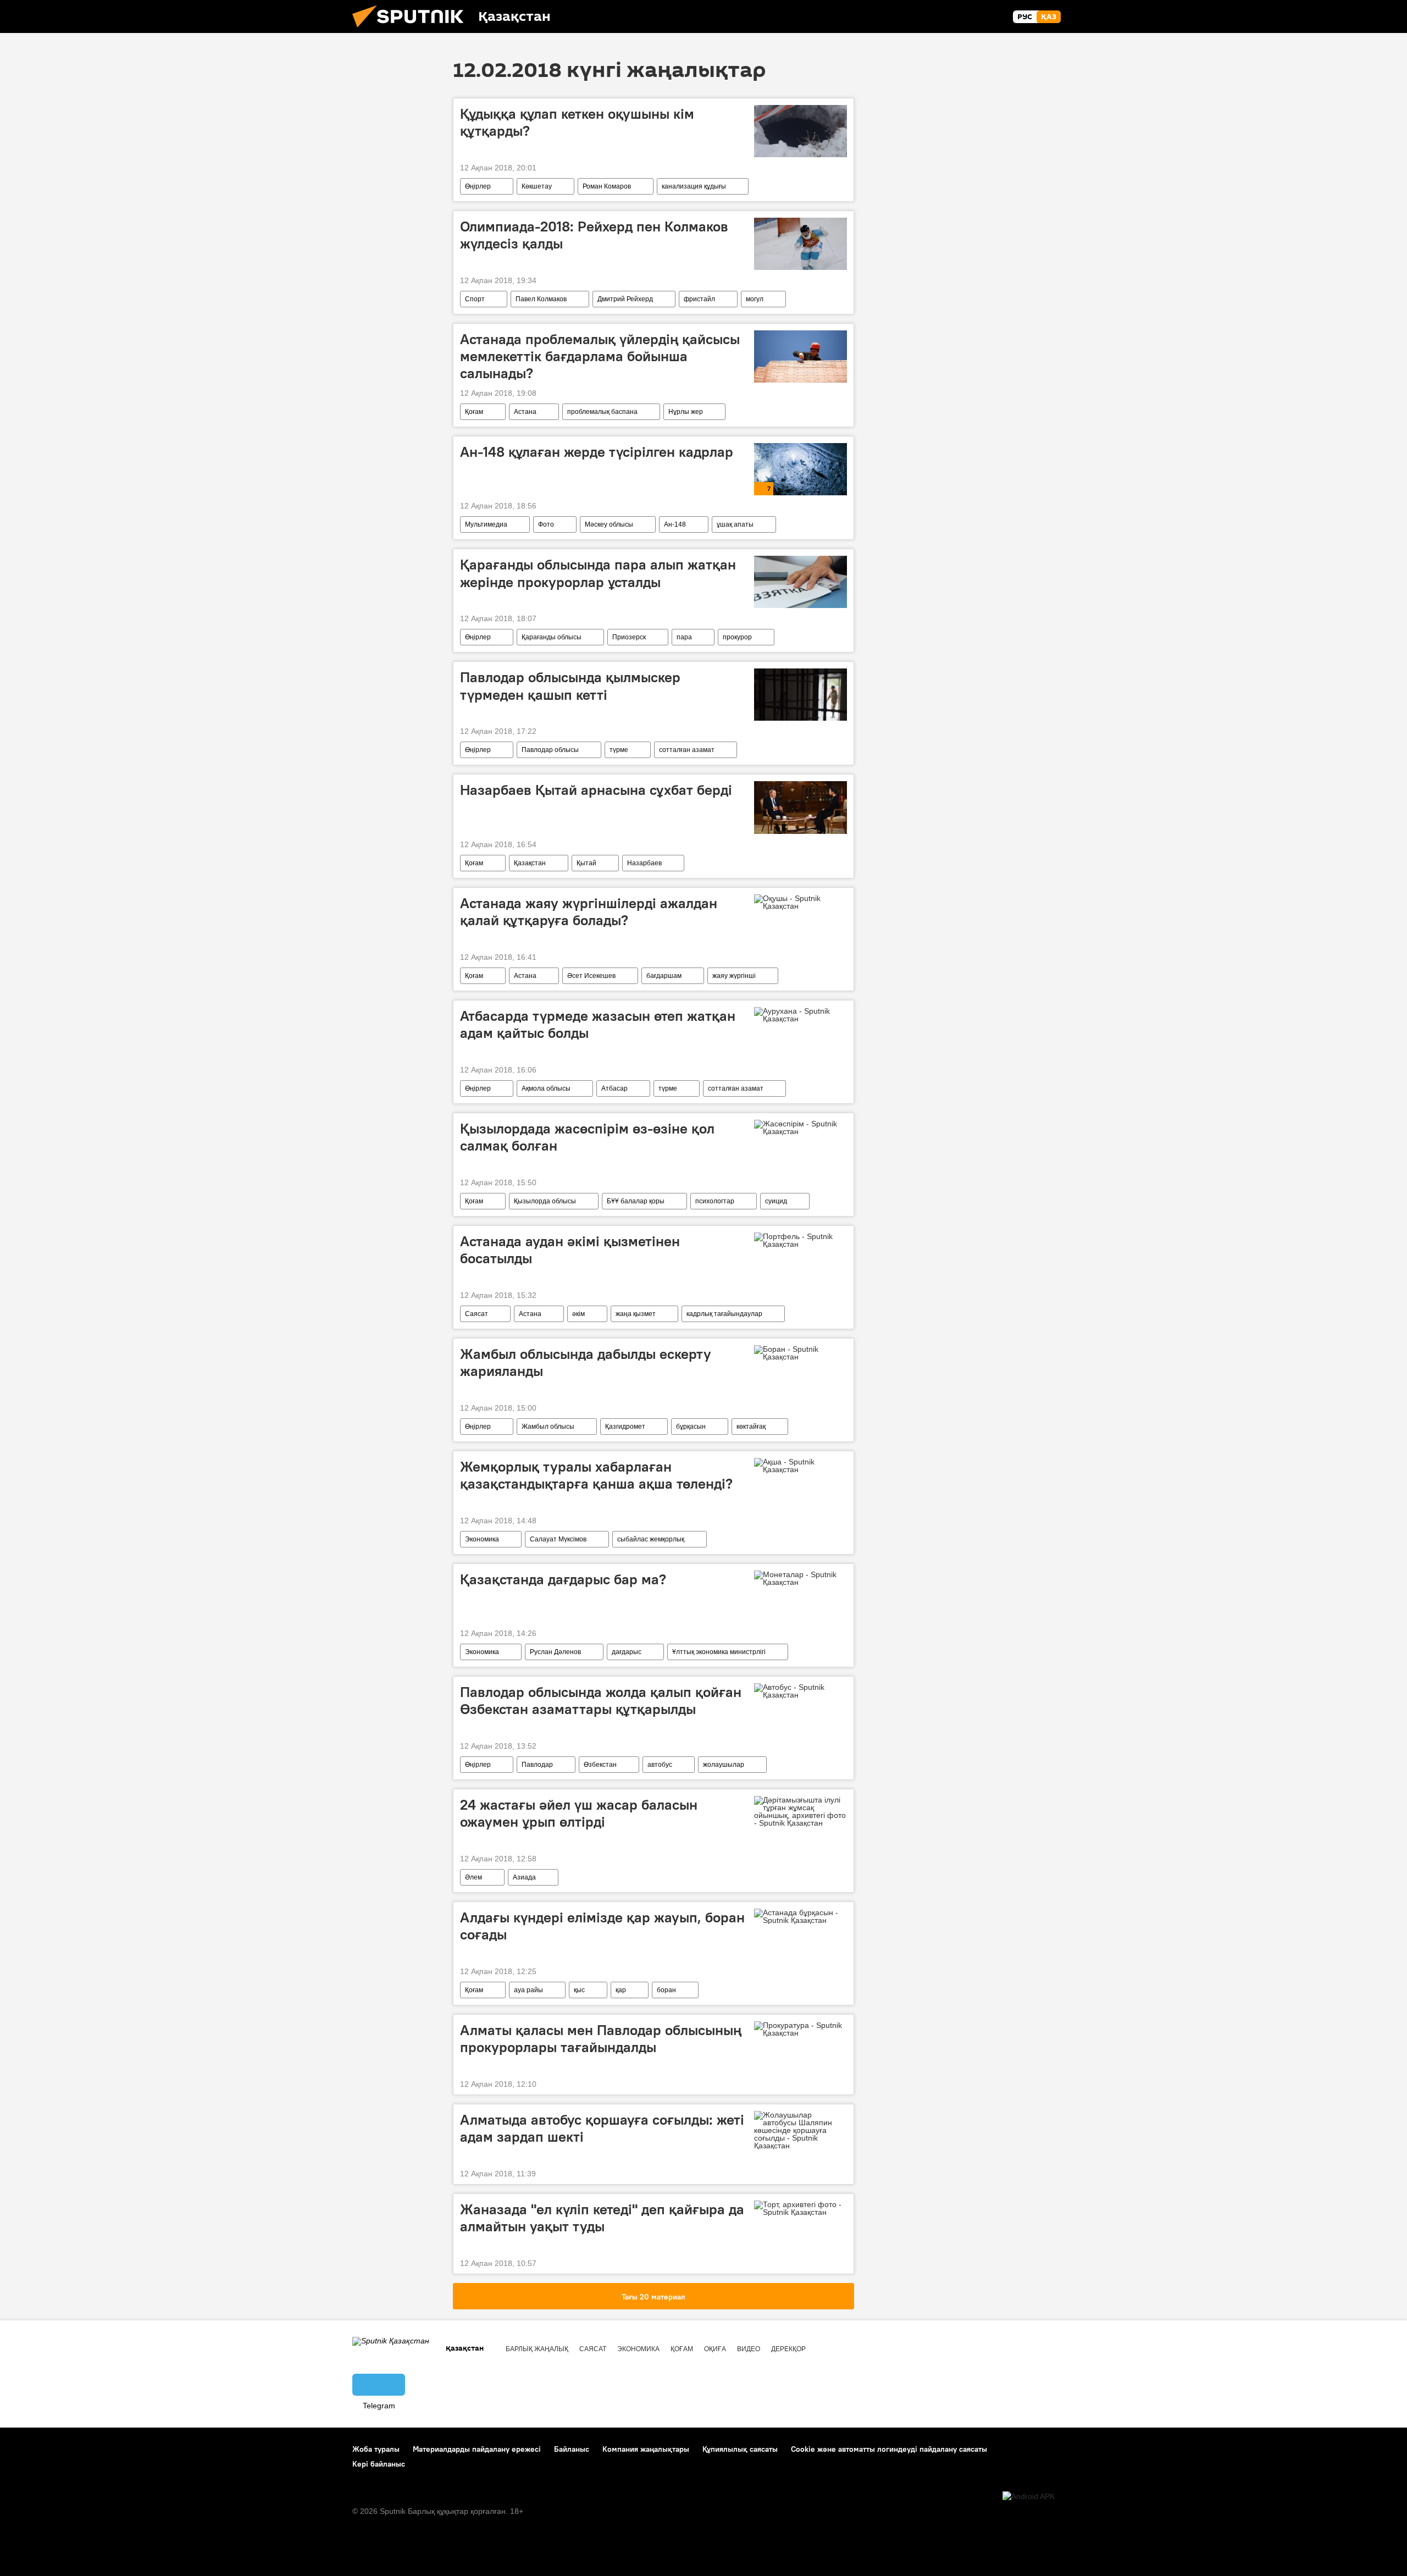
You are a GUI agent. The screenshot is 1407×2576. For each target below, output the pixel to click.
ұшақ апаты (735, 524)
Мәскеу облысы (609, 524)
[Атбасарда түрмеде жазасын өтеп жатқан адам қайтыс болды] (801, 1015)
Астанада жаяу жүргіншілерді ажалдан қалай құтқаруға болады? (589, 912)
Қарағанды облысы (552, 637)
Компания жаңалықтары (646, 2449)
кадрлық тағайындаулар (724, 1314)
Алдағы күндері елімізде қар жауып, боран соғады (602, 1926)
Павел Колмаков (541, 299)
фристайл (699, 299)
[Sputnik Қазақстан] (412, 30)
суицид (776, 1201)
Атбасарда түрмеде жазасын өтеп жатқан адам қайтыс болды (598, 1024)
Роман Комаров (607, 186)
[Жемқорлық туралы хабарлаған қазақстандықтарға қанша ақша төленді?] (801, 1466)
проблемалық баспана (602, 412)
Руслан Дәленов (555, 1652)
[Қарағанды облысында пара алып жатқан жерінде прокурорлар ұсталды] (801, 582)
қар (621, 1990)
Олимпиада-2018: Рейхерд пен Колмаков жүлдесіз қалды (594, 235)
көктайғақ (751, 1427)
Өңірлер (478, 186)
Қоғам (474, 412)
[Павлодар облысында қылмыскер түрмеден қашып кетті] (801, 695)
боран (666, 1990)
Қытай (586, 863)
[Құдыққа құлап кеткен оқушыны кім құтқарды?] (801, 131)
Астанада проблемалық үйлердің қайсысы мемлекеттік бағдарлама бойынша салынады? (600, 356)
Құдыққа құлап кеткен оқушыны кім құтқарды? (577, 122)
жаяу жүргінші (734, 976)
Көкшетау (537, 186)
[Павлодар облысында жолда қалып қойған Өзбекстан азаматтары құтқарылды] (801, 1691)
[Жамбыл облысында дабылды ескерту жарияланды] (801, 1353)
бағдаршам (664, 976)
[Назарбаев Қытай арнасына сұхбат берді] (801, 807)
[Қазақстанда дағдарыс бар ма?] (801, 1578)
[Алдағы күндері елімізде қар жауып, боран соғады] (801, 1916)
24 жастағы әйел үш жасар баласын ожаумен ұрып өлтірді (579, 1813)
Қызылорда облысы (545, 1201)
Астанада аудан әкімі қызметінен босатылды (570, 1250)
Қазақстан (530, 863)
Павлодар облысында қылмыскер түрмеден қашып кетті (570, 686)
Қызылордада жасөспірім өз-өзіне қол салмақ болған (587, 1137)
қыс (579, 1990)
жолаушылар (724, 1765)
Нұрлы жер (686, 412)
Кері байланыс (379, 2464)
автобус (660, 1765)
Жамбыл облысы (548, 1427)
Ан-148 (675, 524)
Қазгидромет (625, 1427)
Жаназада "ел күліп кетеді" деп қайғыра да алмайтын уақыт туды (602, 2218)
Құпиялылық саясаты (740, 2449)
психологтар (715, 1201)
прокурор (737, 637)
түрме (619, 750)
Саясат (477, 1314)
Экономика (482, 1539)
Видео (749, 2349)
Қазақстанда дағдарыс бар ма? (563, 1579)
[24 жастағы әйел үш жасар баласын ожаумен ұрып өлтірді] (801, 1811)
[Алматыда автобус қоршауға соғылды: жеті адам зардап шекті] (801, 2130)
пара (684, 637)
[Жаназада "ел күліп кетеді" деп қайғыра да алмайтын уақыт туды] (801, 2208)
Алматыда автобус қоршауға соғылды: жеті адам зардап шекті (602, 2128)
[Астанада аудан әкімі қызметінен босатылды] (801, 1240)
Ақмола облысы (546, 1088)
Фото (546, 524)
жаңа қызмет (636, 1314)
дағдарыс (627, 1652)
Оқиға (715, 2349)
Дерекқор (788, 2349)
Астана (525, 412)
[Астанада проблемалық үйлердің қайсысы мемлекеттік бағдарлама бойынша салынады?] (801, 356)
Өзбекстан (600, 1765)
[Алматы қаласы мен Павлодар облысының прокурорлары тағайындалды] (801, 2029)
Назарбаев (644, 863)
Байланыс (572, 2449)
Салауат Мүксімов (558, 1539)
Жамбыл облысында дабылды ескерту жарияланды (586, 1362)
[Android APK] (1029, 2497)
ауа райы (528, 1990)
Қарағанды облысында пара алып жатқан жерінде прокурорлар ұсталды (598, 573)
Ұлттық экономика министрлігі (719, 1652)
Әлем (473, 1877)
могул (755, 299)
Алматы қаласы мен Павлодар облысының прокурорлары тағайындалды (601, 2039)
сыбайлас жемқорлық (651, 1539)
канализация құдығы (694, 186)
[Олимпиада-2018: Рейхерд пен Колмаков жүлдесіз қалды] (801, 244)
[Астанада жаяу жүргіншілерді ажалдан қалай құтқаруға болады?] (801, 902)
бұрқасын (691, 1427)
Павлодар (537, 1765)
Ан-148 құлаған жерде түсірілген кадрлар (597, 452)
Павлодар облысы (550, 750)
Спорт (475, 299)
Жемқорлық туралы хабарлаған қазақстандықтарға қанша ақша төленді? (596, 1475)
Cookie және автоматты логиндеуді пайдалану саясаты (889, 2449)
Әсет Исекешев (591, 976)
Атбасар (614, 1088)
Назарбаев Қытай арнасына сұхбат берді (596, 790)
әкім (578, 1314)
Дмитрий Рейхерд (625, 299)
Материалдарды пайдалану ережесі (477, 2449)
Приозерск (629, 637)
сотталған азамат (687, 750)
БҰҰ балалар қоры (636, 1201)
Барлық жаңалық (537, 2349)
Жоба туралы (376, 2449)
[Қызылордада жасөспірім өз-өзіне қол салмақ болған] (801, 1127)
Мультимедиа (486, 524)
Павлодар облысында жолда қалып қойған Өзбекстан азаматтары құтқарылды (601, 1701)
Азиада (524, 1877)
